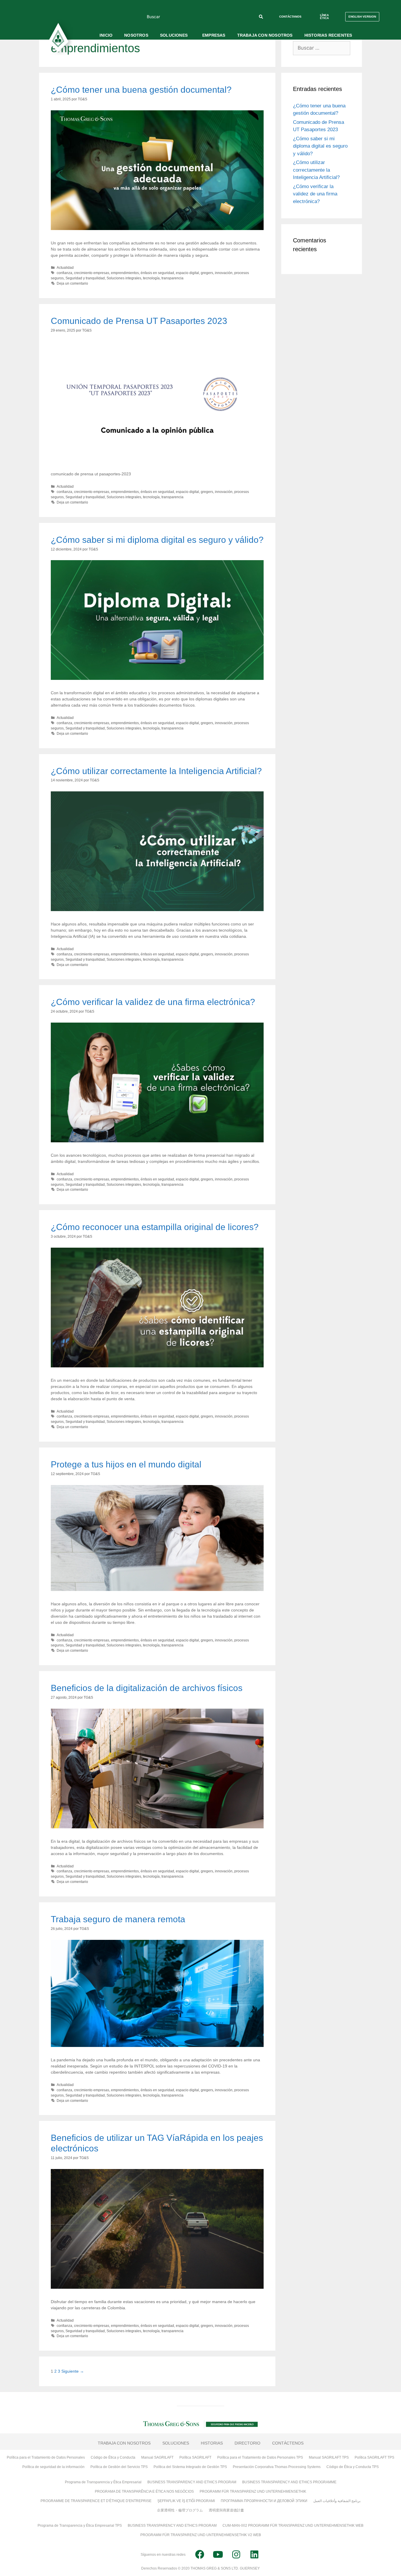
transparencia (172, 278)
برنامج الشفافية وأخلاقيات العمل (337, 2501)
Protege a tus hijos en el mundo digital (126, 1464)
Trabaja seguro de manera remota (118, 1919)
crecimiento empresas (92, 273)
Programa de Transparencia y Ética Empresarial (103, 2482)
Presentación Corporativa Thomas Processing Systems (277, 2467)
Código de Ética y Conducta (113, 2457)
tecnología (151, 278)
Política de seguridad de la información (53, 2467)
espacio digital (187, 273)
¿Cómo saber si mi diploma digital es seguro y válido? (157, 540)
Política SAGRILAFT (195, 2457)
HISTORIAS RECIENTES (328, 35)
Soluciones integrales (124, 278)
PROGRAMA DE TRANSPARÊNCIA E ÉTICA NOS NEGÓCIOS (144, 2491)
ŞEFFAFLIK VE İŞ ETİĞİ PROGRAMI (186, 2501)
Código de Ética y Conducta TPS (353, 2467)
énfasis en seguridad (157, 273)
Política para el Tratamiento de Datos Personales (46, 2457)
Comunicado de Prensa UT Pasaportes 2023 (139, 321)
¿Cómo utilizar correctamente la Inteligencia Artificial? (156, 771)
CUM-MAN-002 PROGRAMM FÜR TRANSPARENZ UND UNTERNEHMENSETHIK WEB (293, 2526)
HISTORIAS (212, 2443)
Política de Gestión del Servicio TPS (119, 2467)
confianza (64, 273)
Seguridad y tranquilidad (85, 278)
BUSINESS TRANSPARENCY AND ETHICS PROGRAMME (289, 2482)
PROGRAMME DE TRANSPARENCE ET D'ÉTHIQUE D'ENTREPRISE (96, 2501)
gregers (207, 273)
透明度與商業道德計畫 (226, 2510)
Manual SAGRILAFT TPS (329, 2457)
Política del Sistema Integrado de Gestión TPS (190, 2467)
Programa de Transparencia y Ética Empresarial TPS (80, 2526)
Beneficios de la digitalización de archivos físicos (147, 1688)
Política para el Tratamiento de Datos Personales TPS (260, 2457)
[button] (290, 17)
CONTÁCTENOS (288, 2443)
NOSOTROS (136, 35)
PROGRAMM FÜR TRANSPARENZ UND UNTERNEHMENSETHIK (253, 2491)
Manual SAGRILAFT (157, 2457)
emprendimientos (125, 273)
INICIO (106, 35)
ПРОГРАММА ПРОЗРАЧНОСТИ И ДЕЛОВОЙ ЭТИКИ (264, 2501)
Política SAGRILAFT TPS (374, 2457)
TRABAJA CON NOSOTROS (265, 35)
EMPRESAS (214, 35)
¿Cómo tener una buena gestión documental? (141, 90)
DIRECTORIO (247, 2443)
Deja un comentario (72, 283)
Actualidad (65, 268)
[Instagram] (236, 2555)
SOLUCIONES (174, 35)
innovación (224, 273)
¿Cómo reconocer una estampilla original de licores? (155, 1227)
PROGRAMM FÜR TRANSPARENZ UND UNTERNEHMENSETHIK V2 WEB (201, 2535)
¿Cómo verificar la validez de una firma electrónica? (153, 1002)
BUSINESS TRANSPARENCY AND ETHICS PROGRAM (192, 2482)
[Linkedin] (254, 2555)
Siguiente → (73, 2371)
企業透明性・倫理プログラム (180, 2510)
